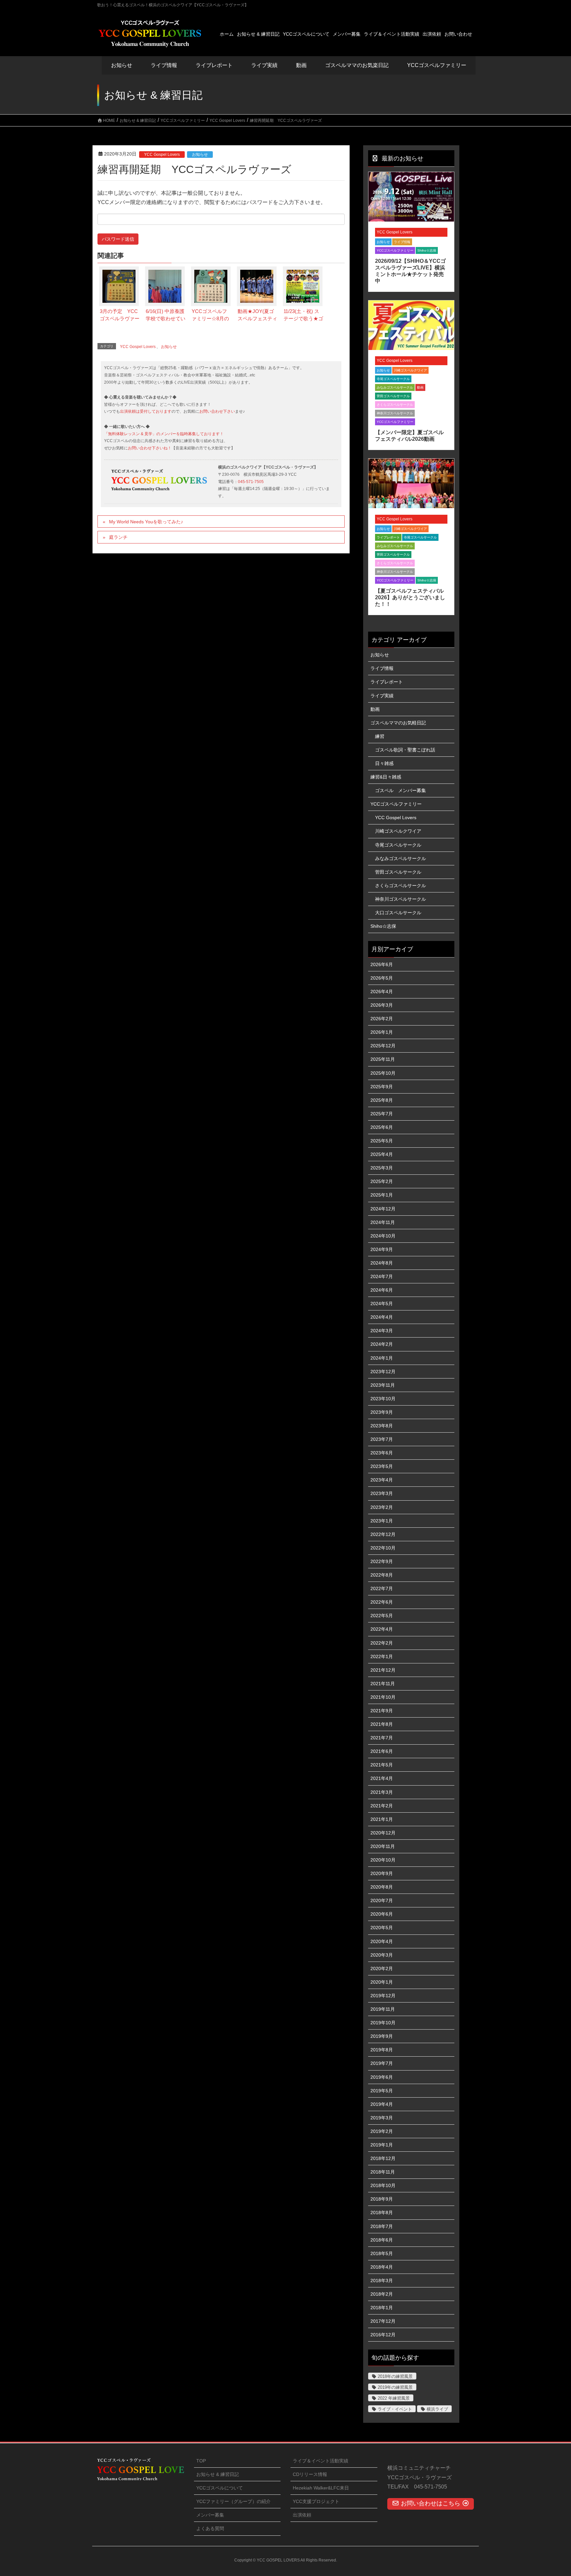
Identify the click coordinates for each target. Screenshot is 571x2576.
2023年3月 (382, 1493)
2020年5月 (382, 1928)
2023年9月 (382, 1412)
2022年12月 (383, 1534)
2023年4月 (382, 1480)
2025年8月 (382, 1100)
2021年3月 (382, 1792)
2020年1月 (382, 1982)
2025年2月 (382, 1181)
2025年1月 (382, 1195)
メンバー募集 (210, 2515)
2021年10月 (383, 1697)
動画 (420, 387)
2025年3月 (382, 1168)
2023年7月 (382, 1439)
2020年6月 (382, 1914)
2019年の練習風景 (395, 2387)
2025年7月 (382, 1114)
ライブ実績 (264, 65)
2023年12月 (383, 1372)
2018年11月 (383, 2172)
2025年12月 (383, 1046)
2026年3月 (382, 1005)
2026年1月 (382, 1032)
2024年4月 (382, 1317)
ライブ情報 (402, 242)
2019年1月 (382, 2145)
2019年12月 (383, 1996)
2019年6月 (382, 2077)
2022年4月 (382, 1629)
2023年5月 (382, 1466)
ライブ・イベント (395, 2409)
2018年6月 (382, 2240)
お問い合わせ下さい (217, 411)
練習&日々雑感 (386, 777)
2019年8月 (382, 2050)
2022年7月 (382, 1588)
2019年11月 (383, 2009)
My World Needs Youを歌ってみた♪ (146, 522)
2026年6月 (382, 964)
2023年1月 (382, 1521)
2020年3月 (382, 1955)
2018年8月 (382, 2212)
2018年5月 (382, 2253)
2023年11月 (383, 1385)
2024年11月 (383, 1222)
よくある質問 (210, 2528)
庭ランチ (118, 537)
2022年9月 (382, 1561)
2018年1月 (382, 2308)
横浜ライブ (437, 2409)
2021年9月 (382, 1711)
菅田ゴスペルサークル (393, 396)
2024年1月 (382, 1358)
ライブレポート (388, 537)
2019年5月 (382, 2091)
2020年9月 (382, 1873)
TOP (201, 2461)
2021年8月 (382, 1724)
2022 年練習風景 (394, 2398)
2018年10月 (383, 2185)
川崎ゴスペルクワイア (410, 370)
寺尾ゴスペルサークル (393, 379)
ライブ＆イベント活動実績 (321, 2461)
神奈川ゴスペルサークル (395, 413)
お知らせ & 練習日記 (218, 2474)
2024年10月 (383, 1236)
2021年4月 (382, 1778)
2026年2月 (382, 1019)
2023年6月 (382, 1453)
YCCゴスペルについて (220, 2488)
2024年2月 (382, 1344)
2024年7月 (382, 1276)
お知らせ (122, 65)
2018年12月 (383, 2158)
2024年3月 (382, 1331)
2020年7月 (382, 1900)
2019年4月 (382, 2104)
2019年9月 (382, 2036)
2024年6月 (382, 1290)
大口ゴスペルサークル (398, 913)
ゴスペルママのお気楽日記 (357, 65)
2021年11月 (383, 1684)
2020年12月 (383, 1833)
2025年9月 (382, 1087)
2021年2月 (382, 1806)
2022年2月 (382, 1643)
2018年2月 (382, 2294)
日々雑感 (384, 763)
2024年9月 (382, 1249)
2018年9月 (382, 2199)
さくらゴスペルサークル (395, 405)
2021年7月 (382, 1738)
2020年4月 (382, 1941)
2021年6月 (382, 1751)
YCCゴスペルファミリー (395, 250)
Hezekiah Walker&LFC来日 (321, 2488)
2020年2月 (382, 1968)
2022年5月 (382, 1616)
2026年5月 (382, 978)
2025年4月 (382, 1154)
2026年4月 (382, 992)
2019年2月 (382, 2131)
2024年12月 (383, 1209)
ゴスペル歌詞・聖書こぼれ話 (405, 750)
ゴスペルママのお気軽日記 (398, 723)
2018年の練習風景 (395, 2376)
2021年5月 (382, 1765)
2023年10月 (383, 1399)
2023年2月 (382, 1507)
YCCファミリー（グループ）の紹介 (233, 2501)
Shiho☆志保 (427, 250)
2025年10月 (383, 1073)
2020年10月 (383, 1860)
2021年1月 (382, 1819)
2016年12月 (383, 2335)
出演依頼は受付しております (146, 411)
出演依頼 (302, 2515)
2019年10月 (383, 2023)
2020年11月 (383, 1846)
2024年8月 (382, 1263)
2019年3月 (382, 2118)
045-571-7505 (251, 482)
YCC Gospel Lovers (162, 155)
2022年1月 (382, 1656)
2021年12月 (383, 1670)
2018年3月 (382, 2280)
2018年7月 (382, 2226)
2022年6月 (382, 1602)
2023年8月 (382, 1426)
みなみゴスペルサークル (395, 387)
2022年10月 (383, 1548)
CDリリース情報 (310, 2474)
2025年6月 (382, 1127)
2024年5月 (382, 1304)
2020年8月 (382, 1887)
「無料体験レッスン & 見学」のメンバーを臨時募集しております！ (164, 434)
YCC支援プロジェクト (316, 2501)
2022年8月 (382, 1575)
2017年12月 (383, 2321)
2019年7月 (382, 2063)
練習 (380, 736)
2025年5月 (382, 1141)
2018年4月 (382, 2267)
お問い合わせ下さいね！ (150, 448)
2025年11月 (383, 1059)
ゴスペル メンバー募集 (400, 790)
